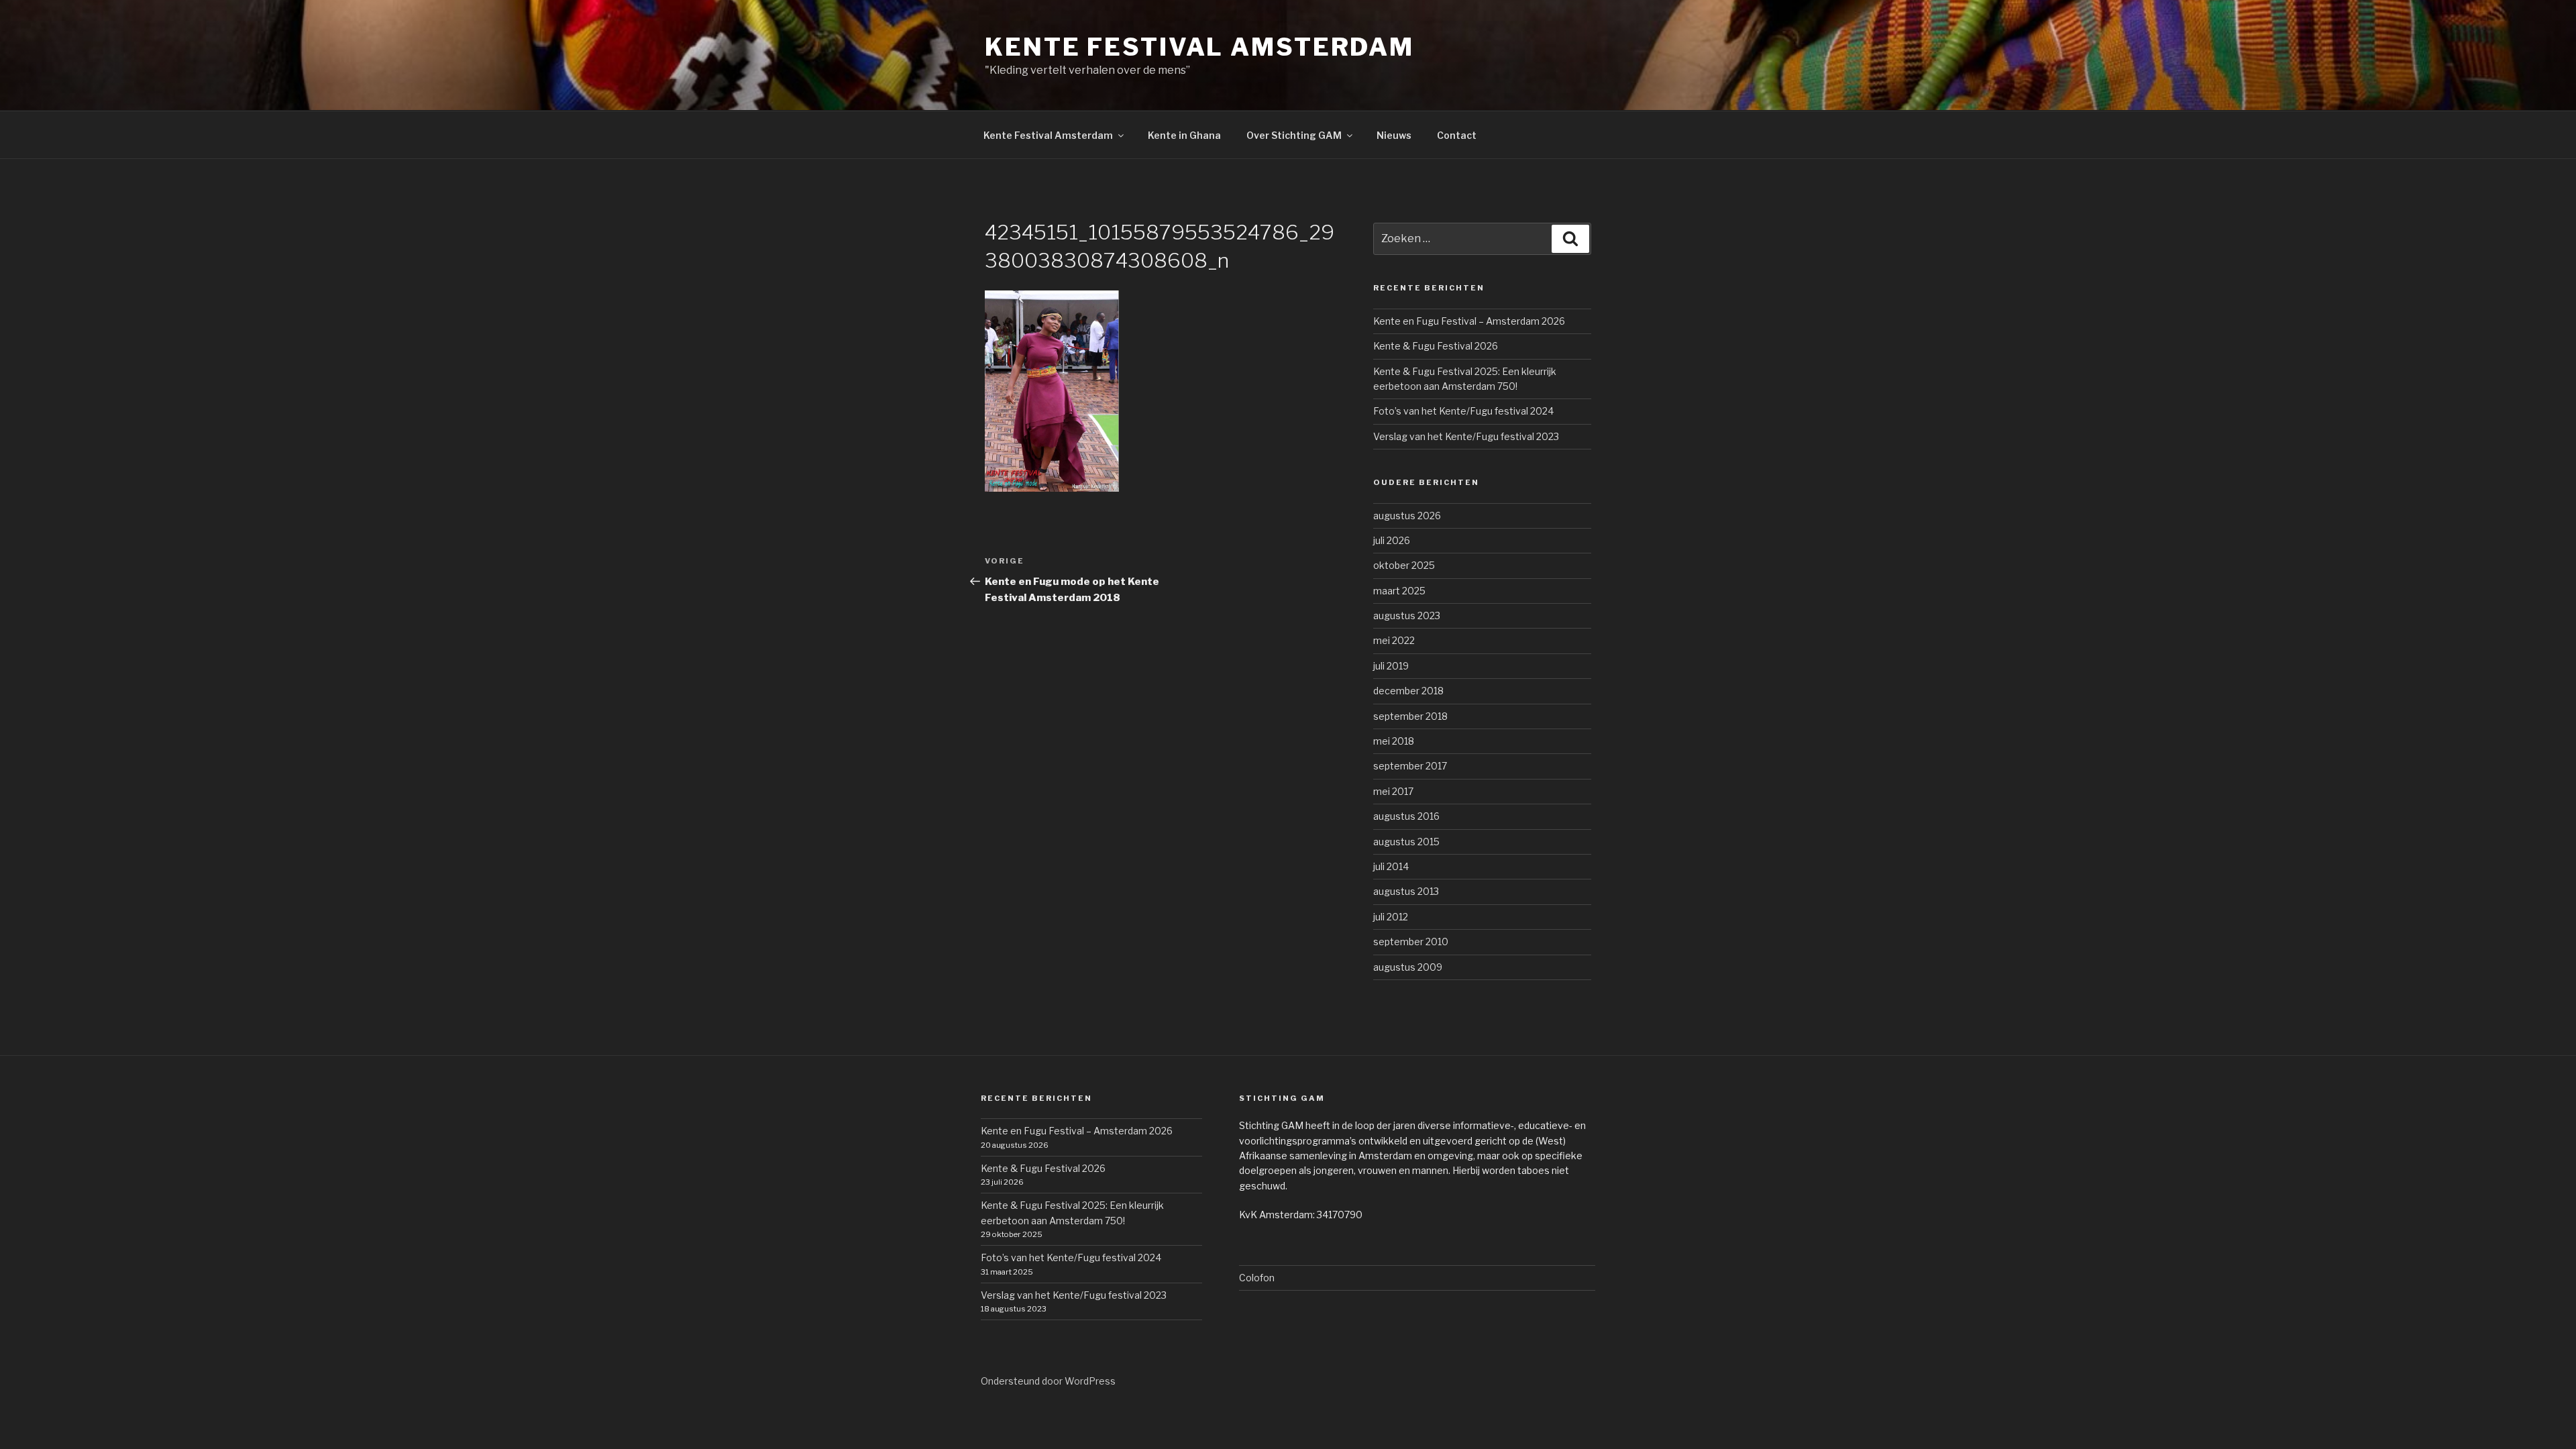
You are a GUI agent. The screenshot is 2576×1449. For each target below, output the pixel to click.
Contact (1457, 135)
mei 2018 (1394, 741)
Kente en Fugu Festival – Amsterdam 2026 (1469, 321)
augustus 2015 (1406, 842)
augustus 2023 (1407, 615)
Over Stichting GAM (1294, 135)
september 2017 (1410, 766)
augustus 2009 (1408, 967)
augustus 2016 (1406, 816)
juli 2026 (1392, 540)
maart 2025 (1399, 591)
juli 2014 (1391, 866)
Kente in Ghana (1184, 135)
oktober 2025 (1404, 565)
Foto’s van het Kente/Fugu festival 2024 (1463, 411)
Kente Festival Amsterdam (1199, 47)
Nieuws (1394, 135)
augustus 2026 (1407, 516)
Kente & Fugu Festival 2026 (1436, 346)
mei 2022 (1394, 640)
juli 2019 (1391, 666)
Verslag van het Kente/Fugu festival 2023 (1466, 436)
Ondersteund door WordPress (1048, 1381)
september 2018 (1410, 716)
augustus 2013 (1406, 891)
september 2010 (1411, 942)
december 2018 (1408, 691)
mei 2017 (1393, 791)
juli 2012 (1391, 917)
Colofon (1257, 1278)
